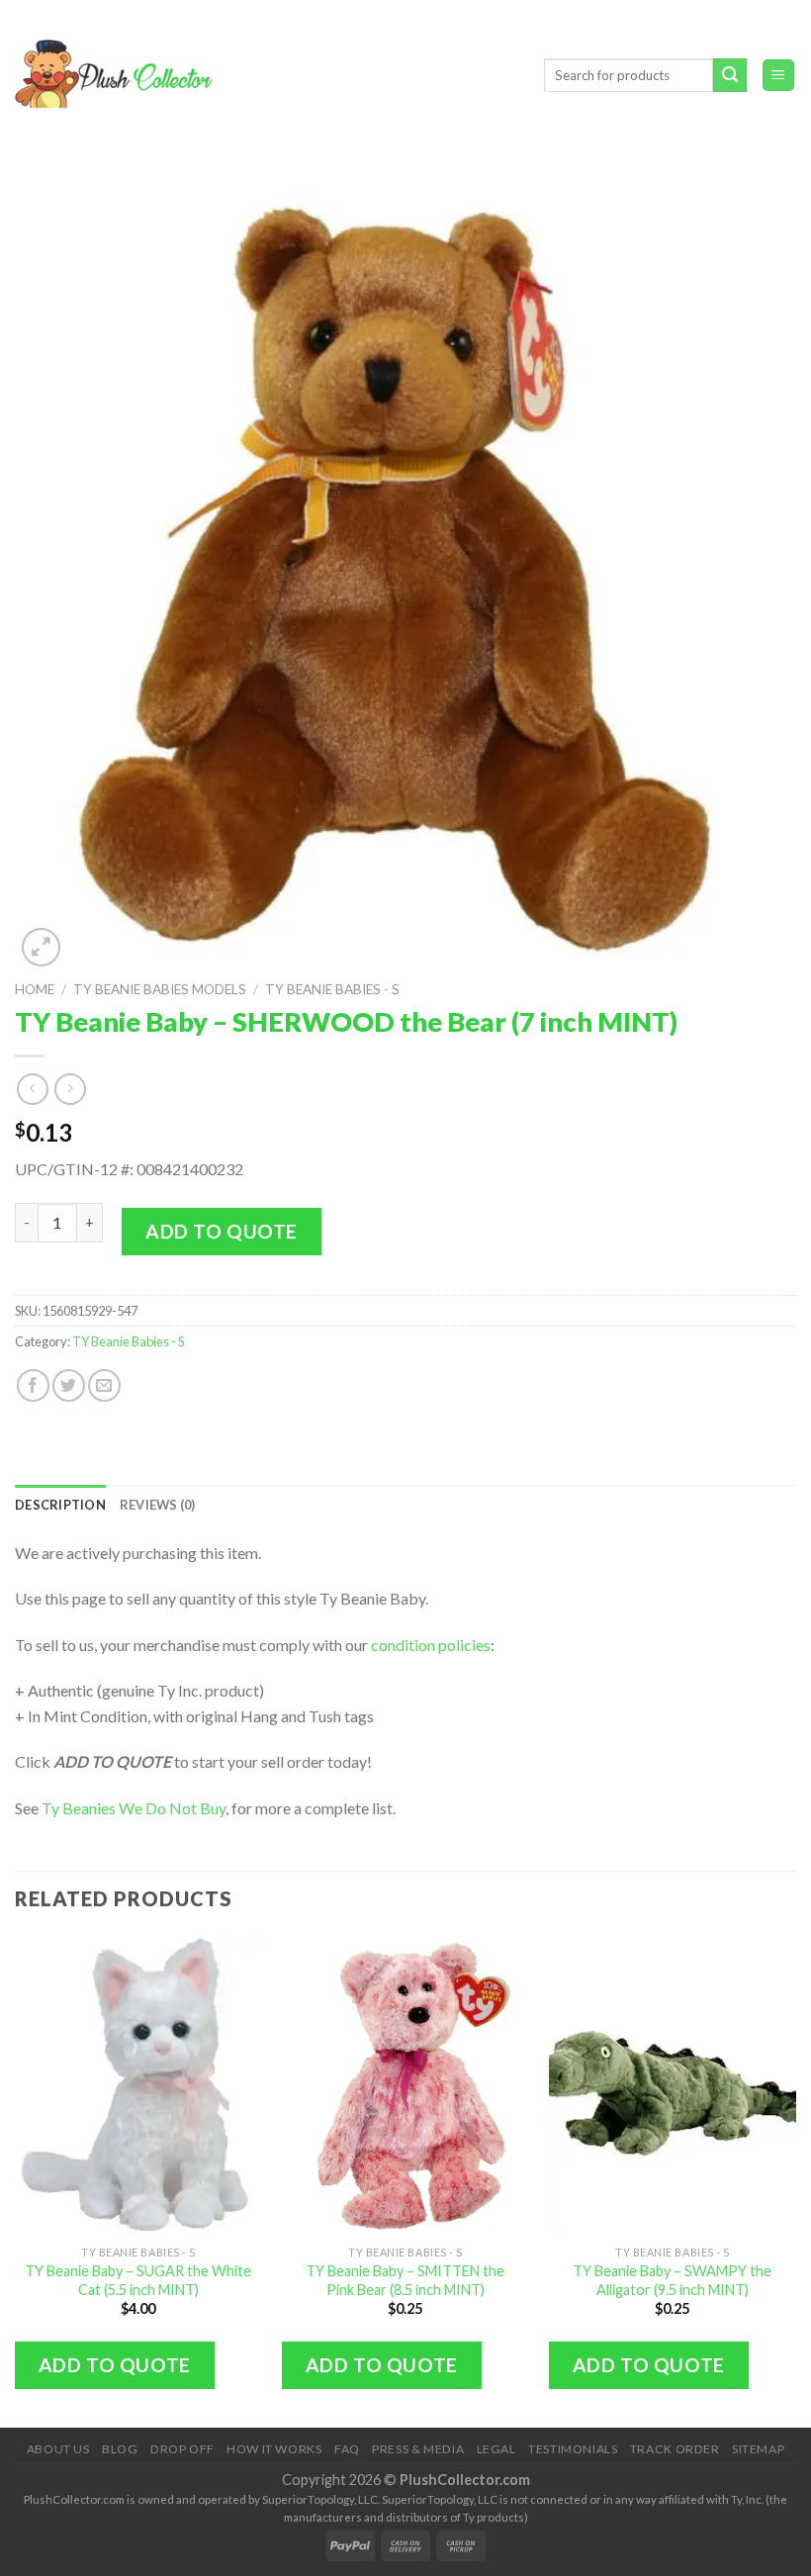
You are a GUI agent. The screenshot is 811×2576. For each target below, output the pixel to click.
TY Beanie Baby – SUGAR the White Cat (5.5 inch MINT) (138, 2280)
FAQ (347, 2449)
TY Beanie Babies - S (332, 989)
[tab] (60, 1505)
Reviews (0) (158, 1505)
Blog (120, 2449)
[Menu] (779, 76)
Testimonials (573, 2449)
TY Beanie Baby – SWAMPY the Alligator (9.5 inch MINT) (672, 2280)
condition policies (431, 1645)
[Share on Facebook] (33, 1385)
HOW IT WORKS (274, 2449)
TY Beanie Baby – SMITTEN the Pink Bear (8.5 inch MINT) (405, 2280)
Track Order (675, 2449)
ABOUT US (58, 2449)
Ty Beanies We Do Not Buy (134, 1808)
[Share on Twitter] (69, 1385)
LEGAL (496, 2449)
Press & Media (418, 2449)
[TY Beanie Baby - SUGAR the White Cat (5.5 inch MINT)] (138, 2085)
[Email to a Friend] (104, 1385)
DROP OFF (182, 2449)
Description (60, 1505)
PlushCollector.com (465, 2480)
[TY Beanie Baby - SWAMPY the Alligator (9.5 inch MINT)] (673, 2085)
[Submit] (730, 75)
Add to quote (222, 1231)
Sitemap (758, 2449)
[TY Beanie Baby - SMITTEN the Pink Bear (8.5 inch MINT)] (405, 2085)
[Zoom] (41, 947)
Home (35, 989)
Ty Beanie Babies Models (160, 989)
